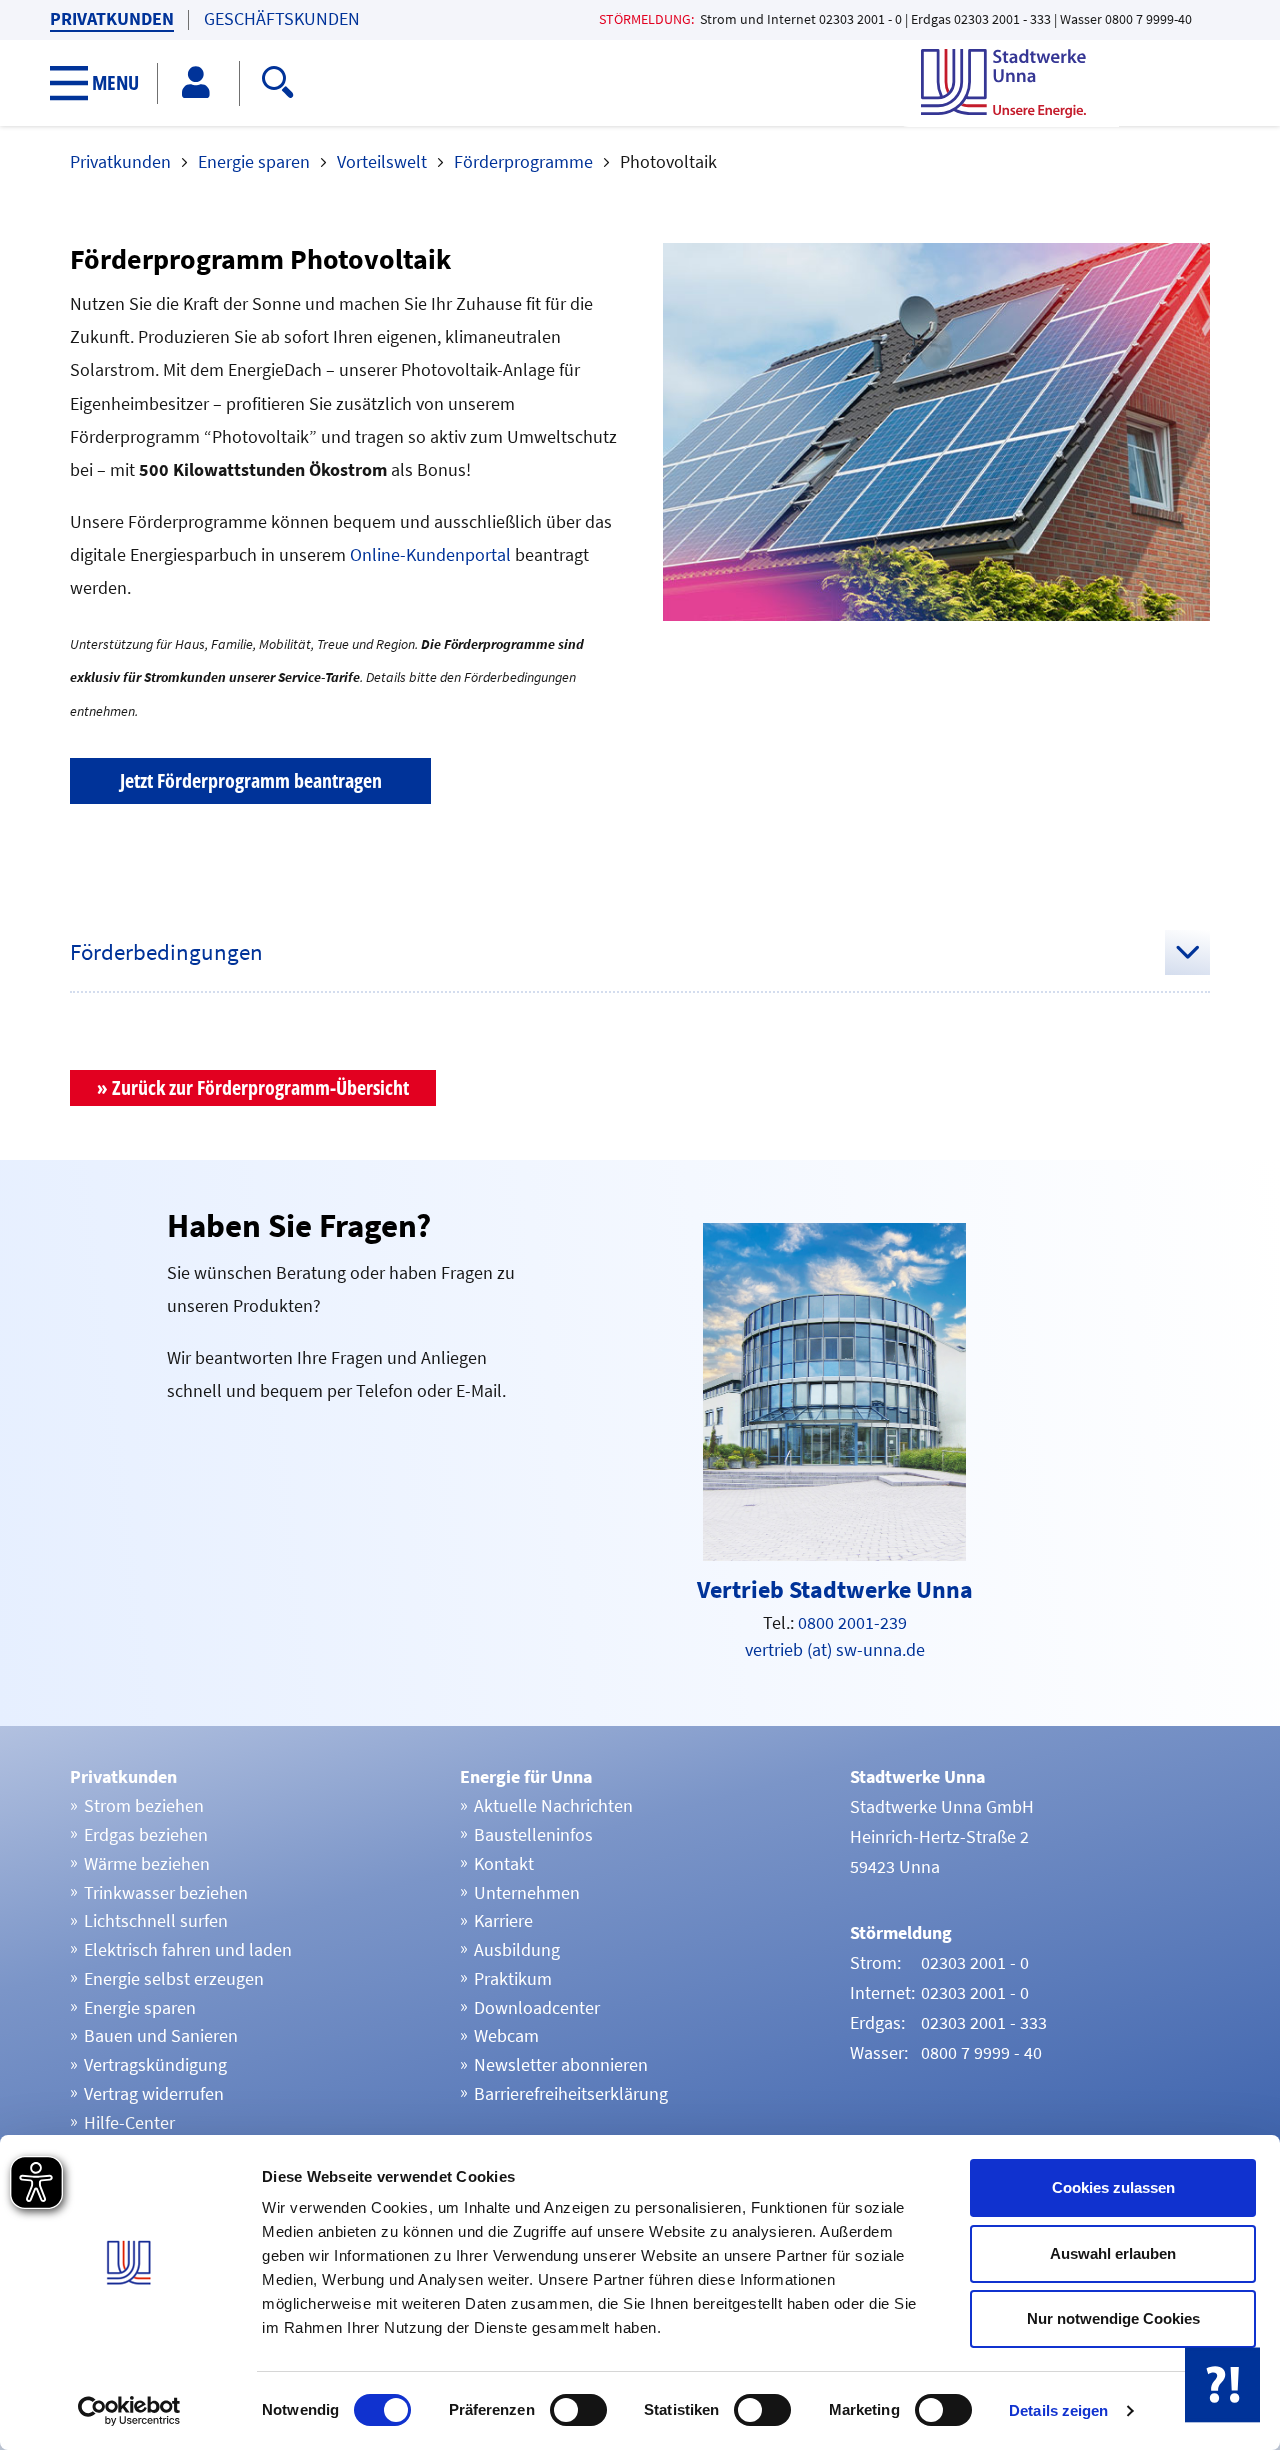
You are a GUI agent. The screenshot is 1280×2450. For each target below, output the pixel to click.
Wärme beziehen (147, 1863)
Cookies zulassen (1113, 2187)
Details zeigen (1058, 2410)
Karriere (503, 1920)
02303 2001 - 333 (1002, 19)
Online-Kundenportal (432, 554)
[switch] (578, 2410)
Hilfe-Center (129, 2122)
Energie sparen (254, 161)
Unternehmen (527, 1892)
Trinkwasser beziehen (166, 1892)
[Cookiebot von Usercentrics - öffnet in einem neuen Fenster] (129, 2411)
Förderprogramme (523, 161)
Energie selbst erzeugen (174, 1978)
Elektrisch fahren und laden (188, 1949)
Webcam (506, 2035)
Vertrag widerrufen (154, 2093)
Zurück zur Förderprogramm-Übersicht (260, 1087)
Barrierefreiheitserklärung (571, 2093)
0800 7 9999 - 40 (981, 2052)
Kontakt (504, 1863)
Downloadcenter (537, 2007)
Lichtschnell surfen (156, 1920)
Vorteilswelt (382, 161)
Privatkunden (112, 19)
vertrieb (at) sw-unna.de (835, 1649)
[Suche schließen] (781, 79)
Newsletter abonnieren (561, 2064)
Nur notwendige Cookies (1113, 2318)
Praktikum (513, 1978)
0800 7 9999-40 (1148, 19)
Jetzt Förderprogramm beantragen (251, 780)
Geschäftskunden (282, 19)
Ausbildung (517, 1949)
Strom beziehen (144, 1805)
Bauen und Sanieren (161, 2035)
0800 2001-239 (852, 1622)
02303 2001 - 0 (860, 19)
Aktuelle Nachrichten (553, 1805)
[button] (104, 83)
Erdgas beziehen (146, 1834)
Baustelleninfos (533, 1834)
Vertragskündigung (155, 2064)
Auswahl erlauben (1113, 2253)
